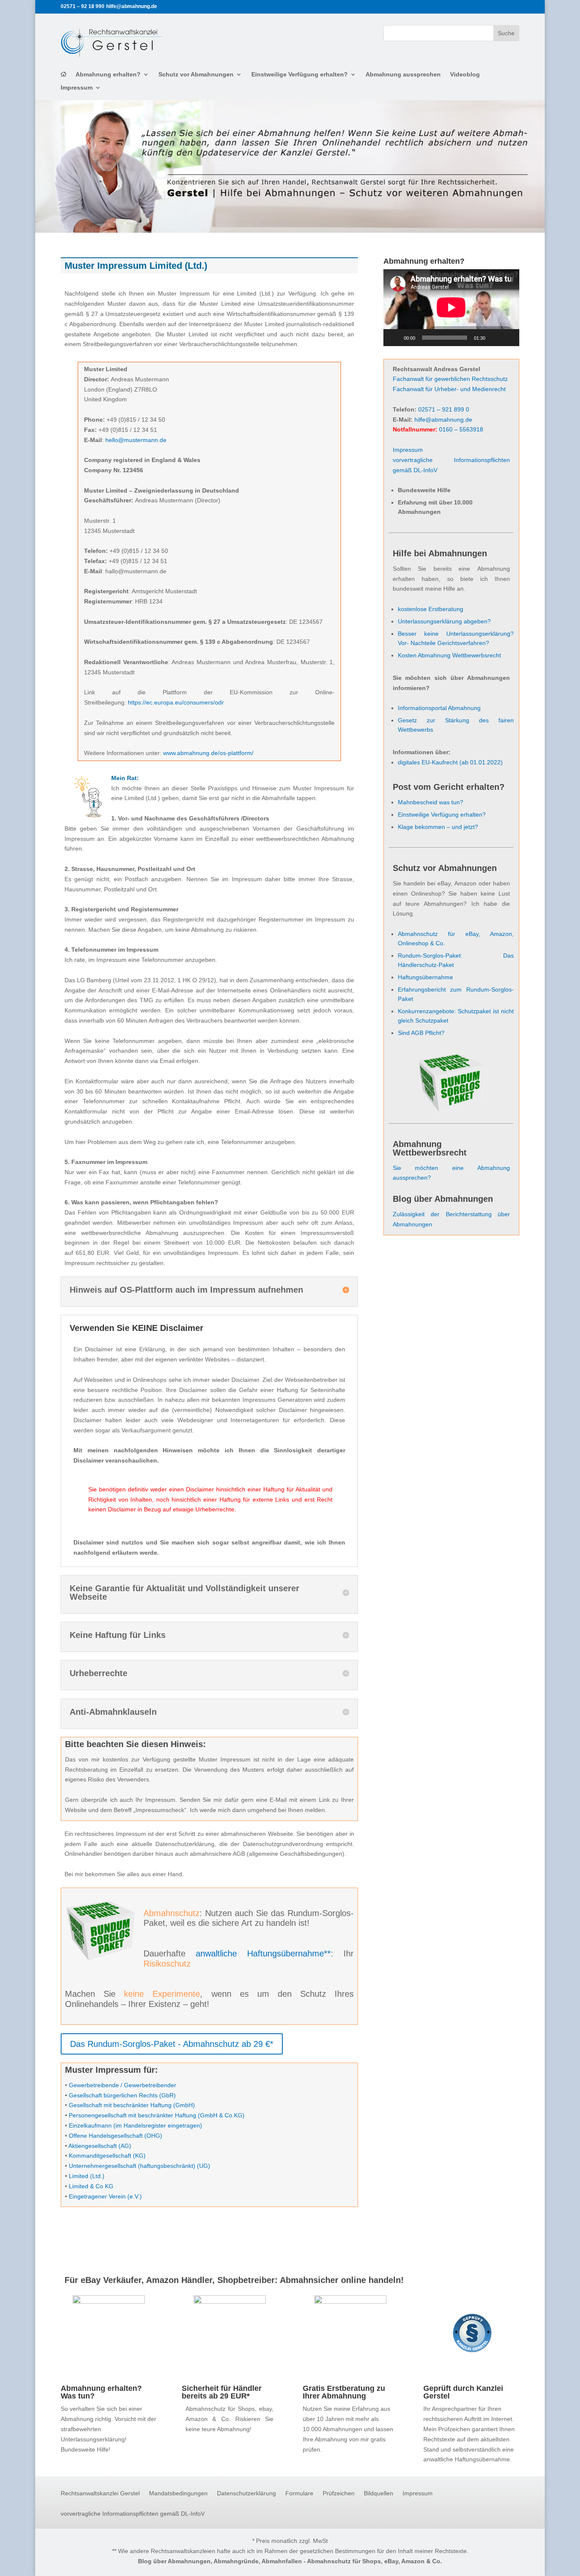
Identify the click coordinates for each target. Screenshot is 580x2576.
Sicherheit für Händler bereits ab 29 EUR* (222, 2392)
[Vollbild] (508, 338)
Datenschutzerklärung (246, 2493)
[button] (19, 2557)
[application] (451, 307)
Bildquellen (379, 2493)
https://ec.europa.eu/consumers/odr (176, 702)
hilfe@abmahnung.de (443, 420)
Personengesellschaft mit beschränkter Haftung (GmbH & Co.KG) (157, 2115)
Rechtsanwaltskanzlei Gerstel (100, 2493)
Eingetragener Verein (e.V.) (105, 2196)
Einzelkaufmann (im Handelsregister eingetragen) (135, 2125)
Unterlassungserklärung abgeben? (444, 621)
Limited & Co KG (91, 2186)
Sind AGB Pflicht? (421, 1033)
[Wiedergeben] (394, 338)
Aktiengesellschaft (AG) (100, 2146)
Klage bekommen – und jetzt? (438, 827)
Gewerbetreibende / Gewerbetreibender (122, 2085)
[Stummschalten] (495, 338)
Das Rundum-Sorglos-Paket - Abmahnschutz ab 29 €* (172, 2044)
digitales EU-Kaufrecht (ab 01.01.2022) (450, 762)
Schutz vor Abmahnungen (196, 75)
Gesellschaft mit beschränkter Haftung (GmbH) (132, 2105)
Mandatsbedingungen (178, 2493)
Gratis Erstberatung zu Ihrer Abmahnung (344, 2392)
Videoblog (465, 75)
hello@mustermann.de (136, 440)
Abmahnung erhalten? (108, 75)
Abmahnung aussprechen (403, 75)
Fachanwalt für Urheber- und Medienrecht (449, 389)
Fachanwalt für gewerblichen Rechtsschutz (450, 379)
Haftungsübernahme (425, 977)
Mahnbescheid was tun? (431, 802)
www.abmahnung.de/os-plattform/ (208, 753)
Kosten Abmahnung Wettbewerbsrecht (449, 655)
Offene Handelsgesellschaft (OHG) (115, 2136)
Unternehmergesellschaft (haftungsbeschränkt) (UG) (139, 2166)
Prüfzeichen (339, 2493)
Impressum (77, 88)
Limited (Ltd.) (87, 2176)
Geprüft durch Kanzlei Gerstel (463, 2392)
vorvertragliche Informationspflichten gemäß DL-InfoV (133, 2514)
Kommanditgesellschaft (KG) (107, 2156)
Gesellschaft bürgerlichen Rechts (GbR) (122, 2095)
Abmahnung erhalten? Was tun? (101, 2392)
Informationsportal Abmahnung (439, 708)
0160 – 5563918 (461, 429)
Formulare (299, 2493)
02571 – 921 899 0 (444, 409)
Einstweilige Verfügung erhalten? (300, 75)
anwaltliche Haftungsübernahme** (263, 1953)
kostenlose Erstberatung (431, 609)
